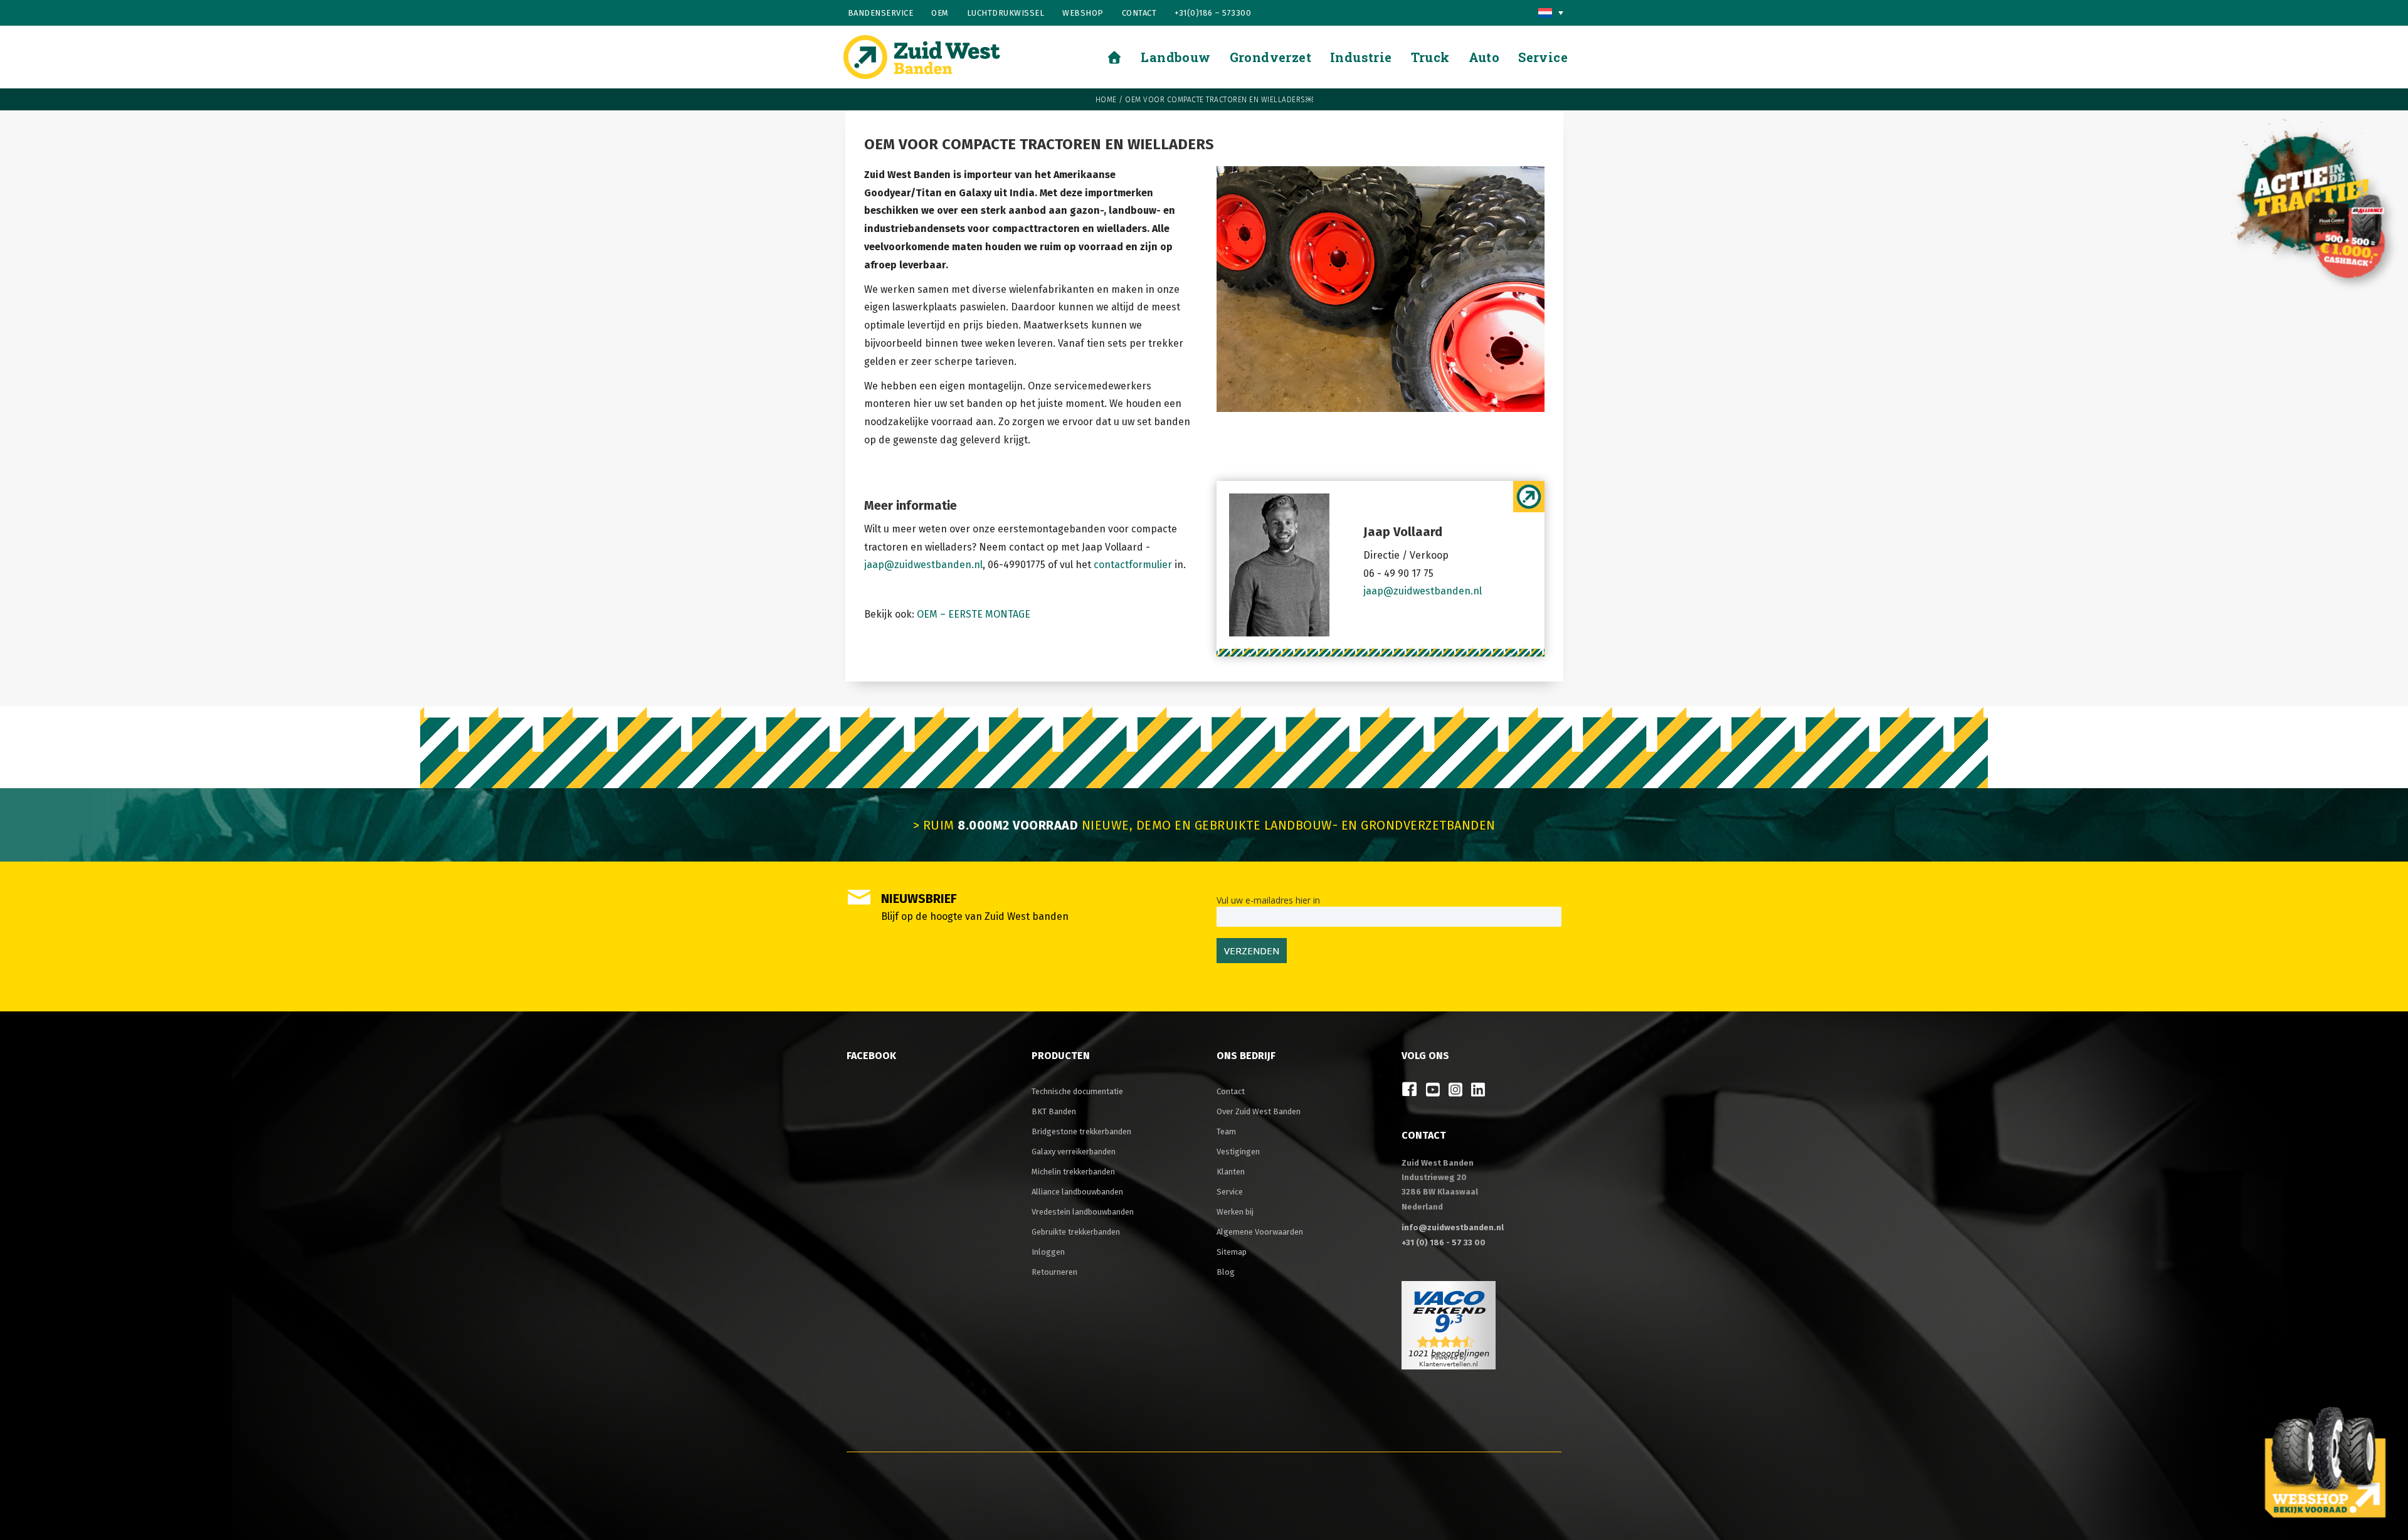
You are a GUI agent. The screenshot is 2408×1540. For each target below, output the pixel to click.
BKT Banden (1054, 1111)
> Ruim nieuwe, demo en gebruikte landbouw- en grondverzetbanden (1204, 825)
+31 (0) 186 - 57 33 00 (1444, 1242)
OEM (940, 13)
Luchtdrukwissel (1006, 13)
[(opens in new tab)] (2325, 1461)
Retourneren (1054, 1272)
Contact (1139, 13)
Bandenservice (881, 13)
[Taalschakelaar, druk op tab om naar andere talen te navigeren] (1551, 13)
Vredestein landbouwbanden (1083, 1212)
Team (1226, 1131)
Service (1230, 1192)
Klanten (1231, 1172)
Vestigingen (1238, 1152)
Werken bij (1235, 1212)
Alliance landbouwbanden (1077, 1192)
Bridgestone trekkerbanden (1081, 1131)
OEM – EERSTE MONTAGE (974, 614)
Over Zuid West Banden (1259, 1111)
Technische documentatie (1077, 1091)
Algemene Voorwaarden (1260, 1232)
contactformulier (1133, 565)
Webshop (1083, 13)
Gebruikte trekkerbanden (1076, 1232)
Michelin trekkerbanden (1073, 1172)
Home (1106, 100)
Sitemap (1232, 1252)
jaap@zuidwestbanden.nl (923, 565)
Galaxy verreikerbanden (1074, 1152)
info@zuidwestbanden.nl (1453, 1227)
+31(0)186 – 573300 (1213, 13)
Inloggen (1048, 1252)
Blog (1226, 1272)
